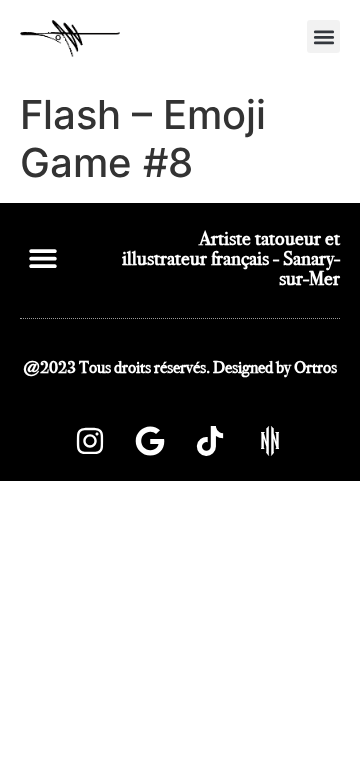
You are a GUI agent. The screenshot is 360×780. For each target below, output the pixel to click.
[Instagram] (90, 441)
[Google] (150, 441)
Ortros (315, 367)
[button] (323, 36)
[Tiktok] (210, 441)
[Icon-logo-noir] (270, 441)
